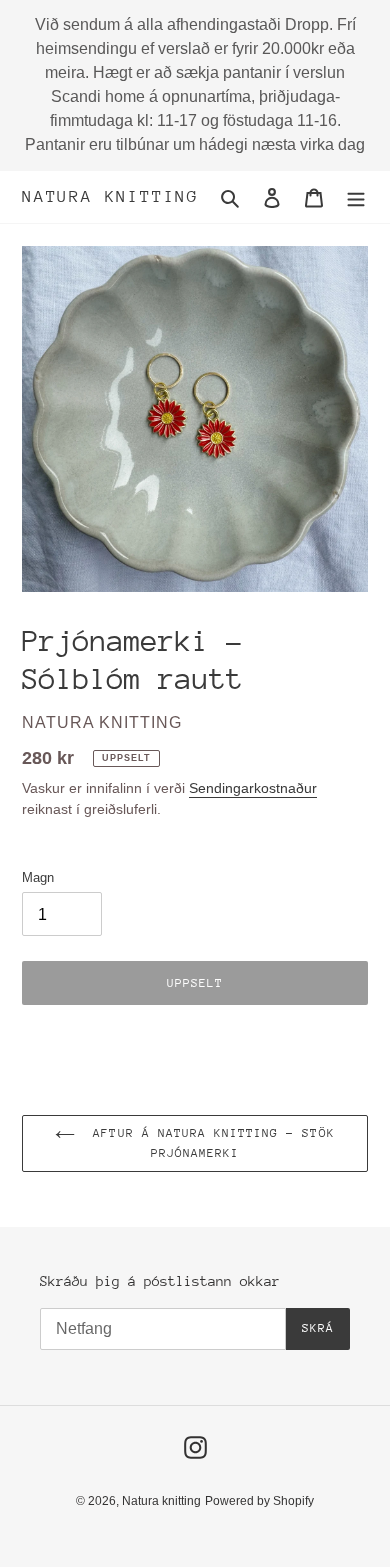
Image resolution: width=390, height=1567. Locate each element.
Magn (38, 877)
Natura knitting (110, 196)
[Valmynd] (356, 197)
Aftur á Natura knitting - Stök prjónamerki (209, 1143)
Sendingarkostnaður (253, 788)
